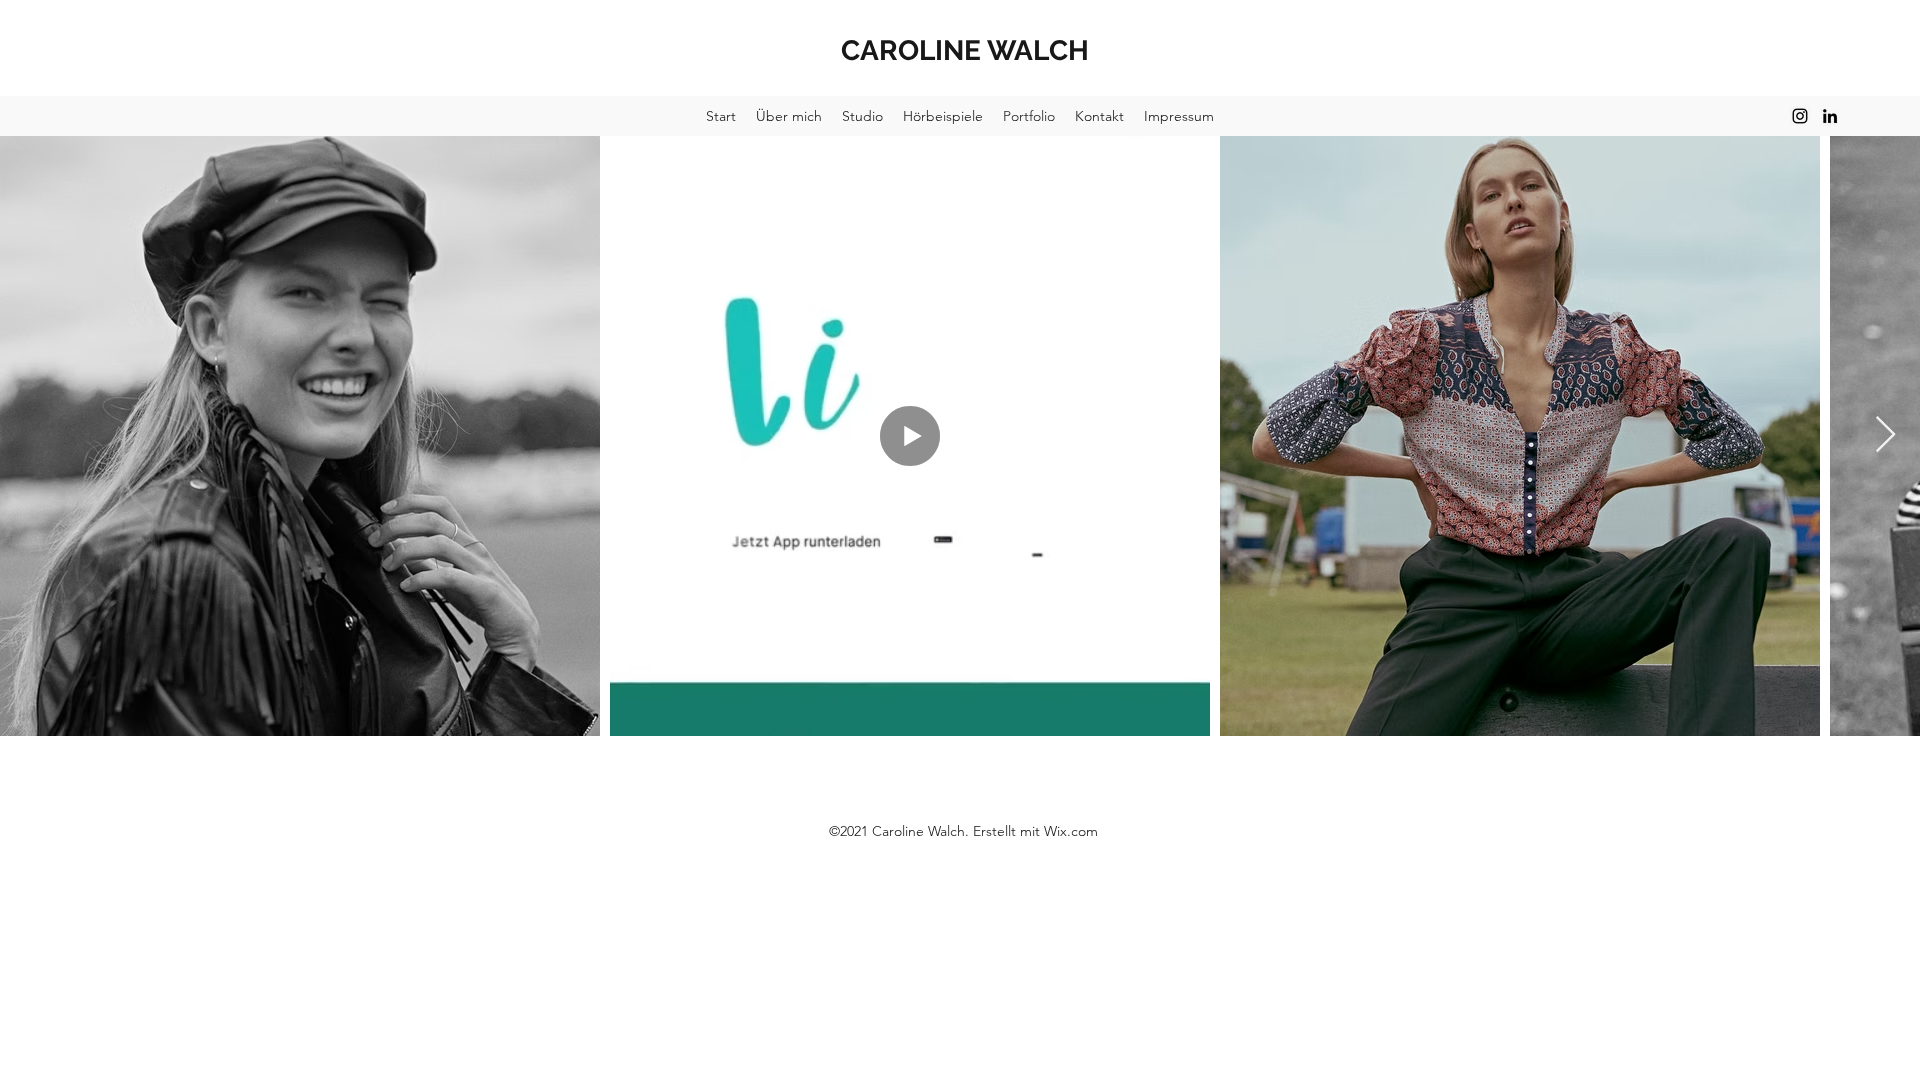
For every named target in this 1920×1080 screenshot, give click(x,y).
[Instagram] (1800, 116)
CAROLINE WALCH (965, 50)
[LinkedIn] (1830, 116)
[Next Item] (1885, 435)
